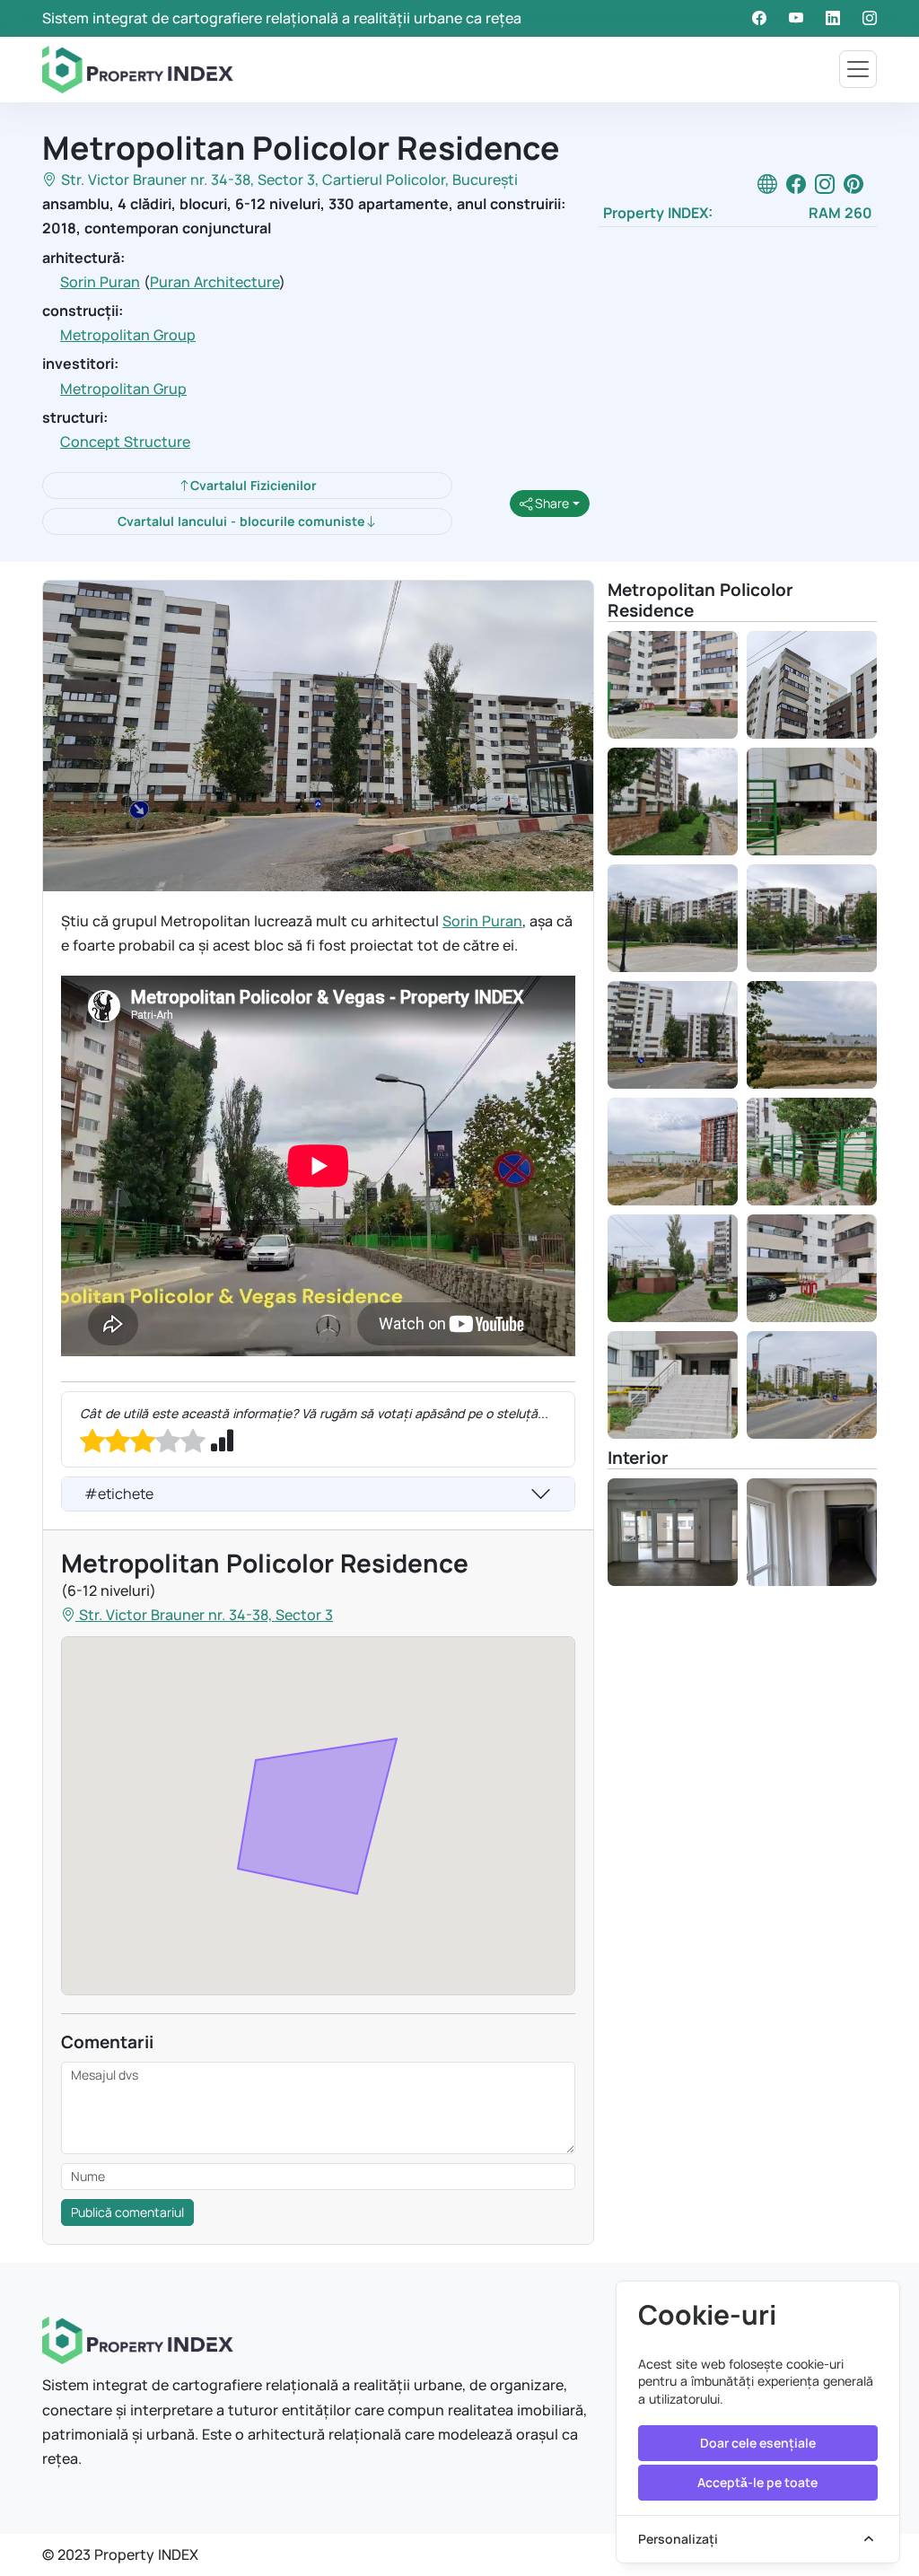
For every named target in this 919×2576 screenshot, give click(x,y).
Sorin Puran (100, 282)
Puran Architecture (214, 282)
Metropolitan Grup (123, 389)
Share (551, 503)
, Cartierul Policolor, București (416, 180)
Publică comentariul (127, 2212)
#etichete (119, 1494)
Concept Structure (125, 442)
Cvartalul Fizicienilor (254, 485)
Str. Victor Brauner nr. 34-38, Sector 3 (188, 180)
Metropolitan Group (128, 335)
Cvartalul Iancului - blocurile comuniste (241, 521)
